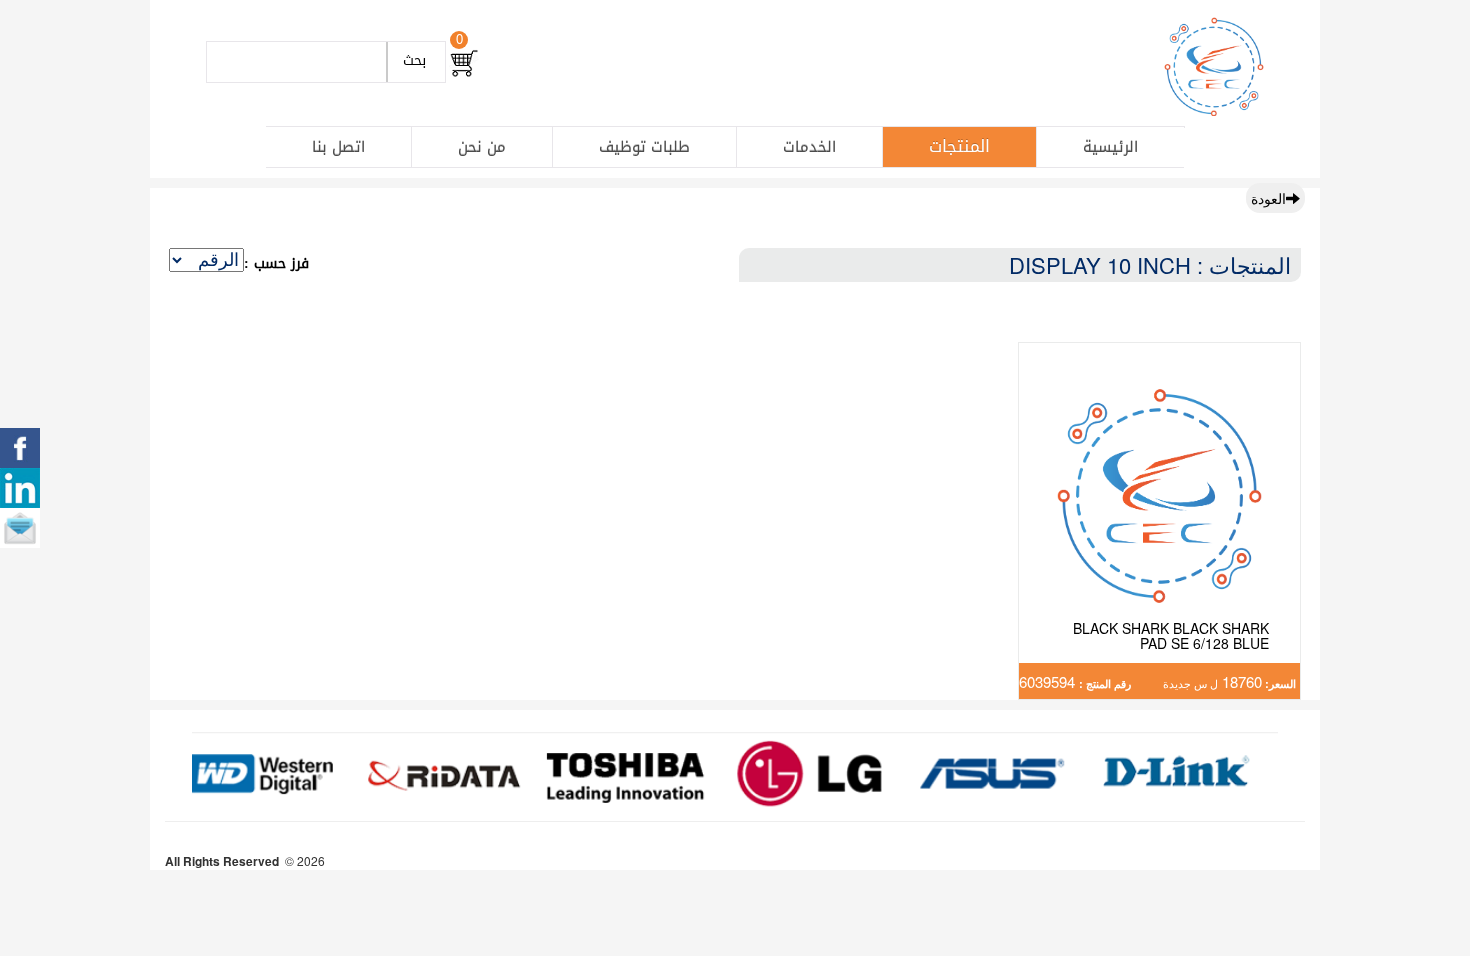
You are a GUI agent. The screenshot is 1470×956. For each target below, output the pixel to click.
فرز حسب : (276, 264)
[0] (464, 63)
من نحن (482, 147)
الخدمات (809, 147)
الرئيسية (1110, 147)
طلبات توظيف (644, 147)
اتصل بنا (338, 147)
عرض (1160, 520)
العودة (1268, 198)
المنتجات (959, 146)
